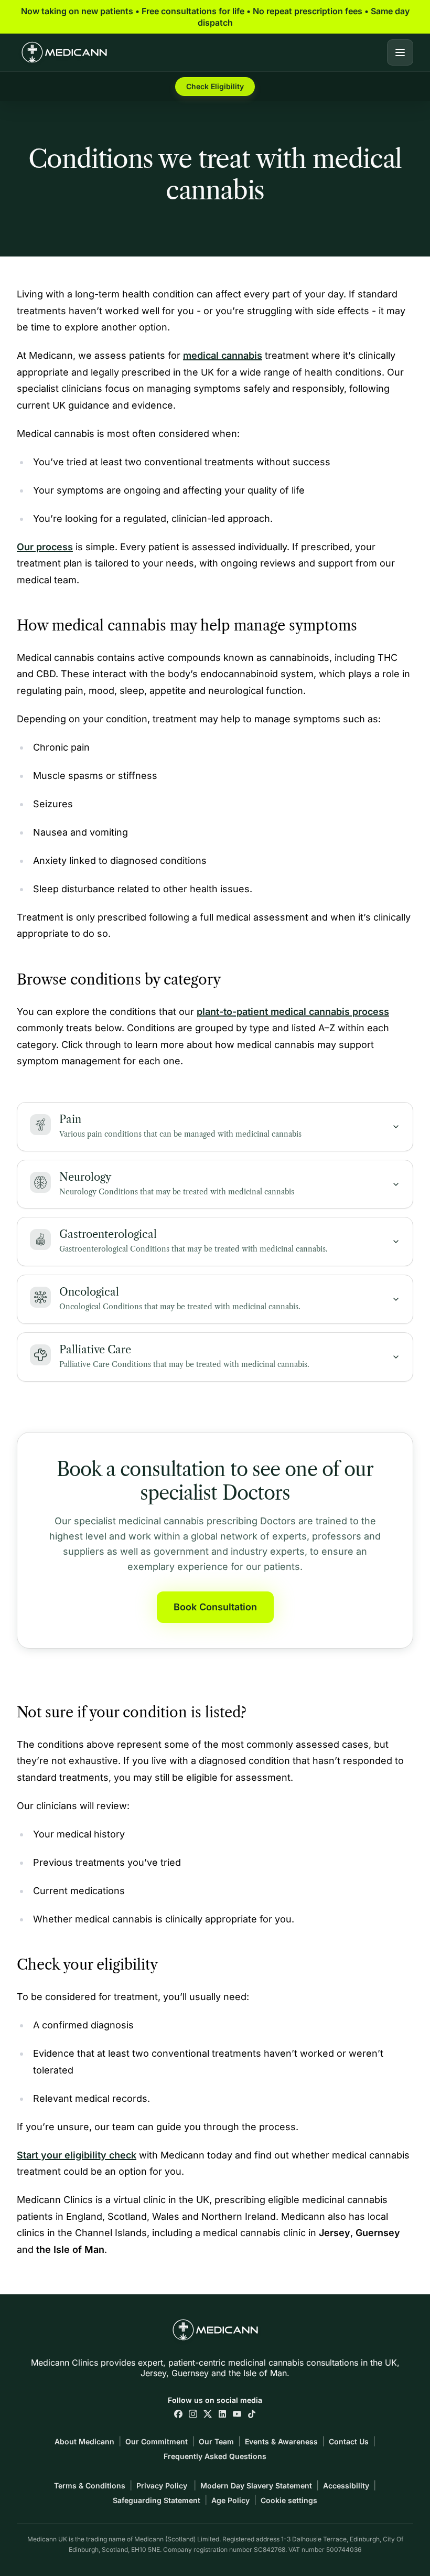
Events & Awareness (281, 2441)
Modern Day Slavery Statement (256, 2486)
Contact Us (349, 2441)
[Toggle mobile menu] (400, 52)
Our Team (216, 2441)
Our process (45, 547)
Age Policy (230, 2500)
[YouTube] (237, 2414)
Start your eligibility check (77, 2155)
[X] (208, 2414)
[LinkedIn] (222, 2414)
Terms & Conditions (90, 2486)
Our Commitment (157, 2441)
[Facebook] (178, 2414)
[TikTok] (252, 2414)
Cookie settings (289, 2500)
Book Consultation (215, 1607)
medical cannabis (223, 355)
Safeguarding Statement (157, 2500)
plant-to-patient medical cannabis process (293, 1012)
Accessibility (346, 2486)
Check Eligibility (215, 86)
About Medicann (84, 2441)
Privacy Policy (163, 2486)
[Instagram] (193, 2414)
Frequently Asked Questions (215, 2456)
